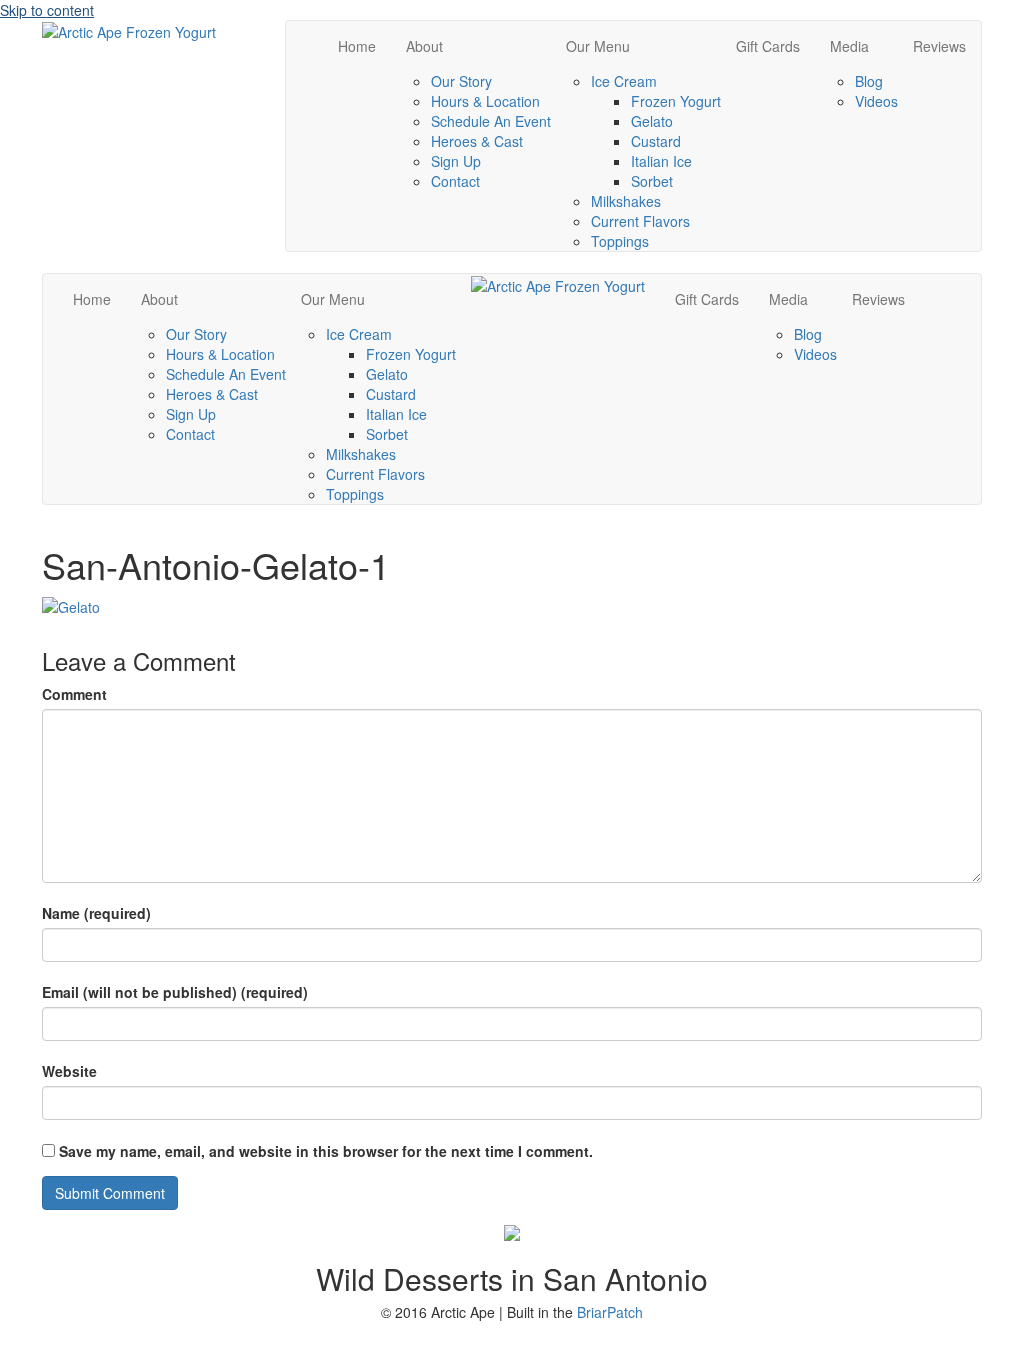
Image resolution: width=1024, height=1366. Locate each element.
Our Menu (598, 46)
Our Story (461, 81)
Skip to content (47, 10)
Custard (656, 141)
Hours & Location (485, 101)
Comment (74, 694)
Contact (455, 181)
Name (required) (96, 913)
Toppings (620, 241)
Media (849, 46)
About (424, 46)
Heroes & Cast (477, 141)
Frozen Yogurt (676, 101)
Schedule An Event (491, 121)
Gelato (652, 121)
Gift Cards (768, 46)
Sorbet (652, 181)
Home (357, 46)
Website (69, 1071)
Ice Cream (624, 81)
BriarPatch (610, 1312)
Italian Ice (661, 161)
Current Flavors (640, 221)
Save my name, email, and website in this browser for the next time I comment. (326, 1151)
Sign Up (456, 161)
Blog (869, 81)
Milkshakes (626, 201)
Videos (876, 101)
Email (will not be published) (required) (175, 992)
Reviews (939, 46)
